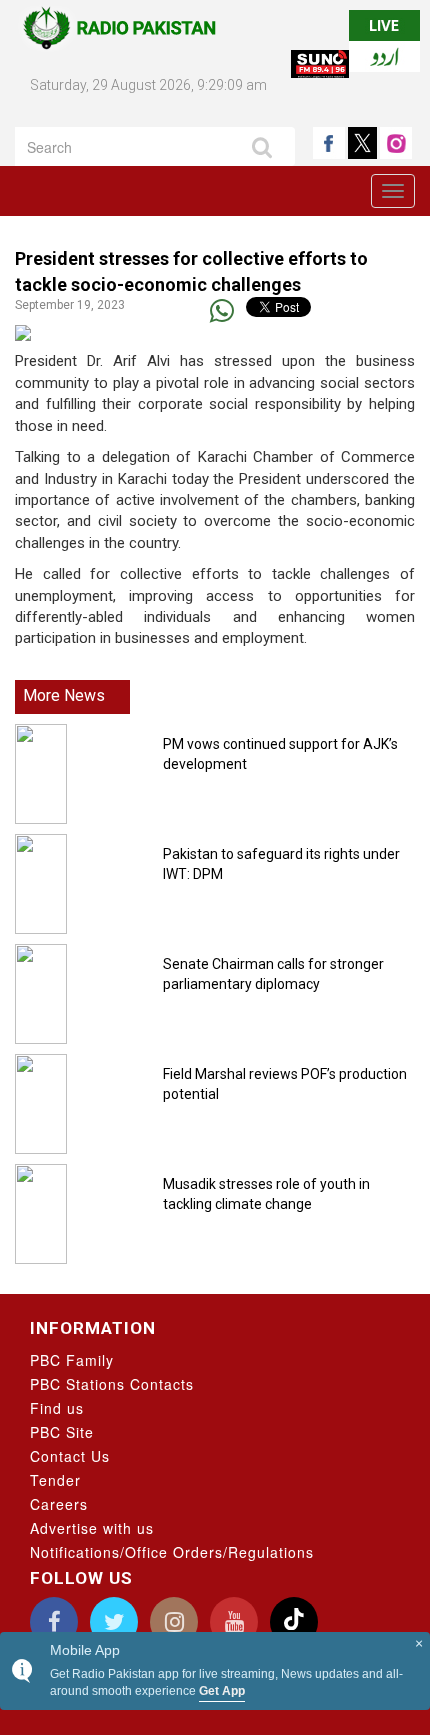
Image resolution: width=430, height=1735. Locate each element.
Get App (222, 1691)
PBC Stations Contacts (112, 1384)
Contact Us (70, 1456)
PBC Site (62, 1432)
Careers (59, 1504)
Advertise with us (92, 1528)
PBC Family (72, 1360)
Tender (55, 1480)
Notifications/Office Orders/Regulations (172, 1552)
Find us (57, 1408)
